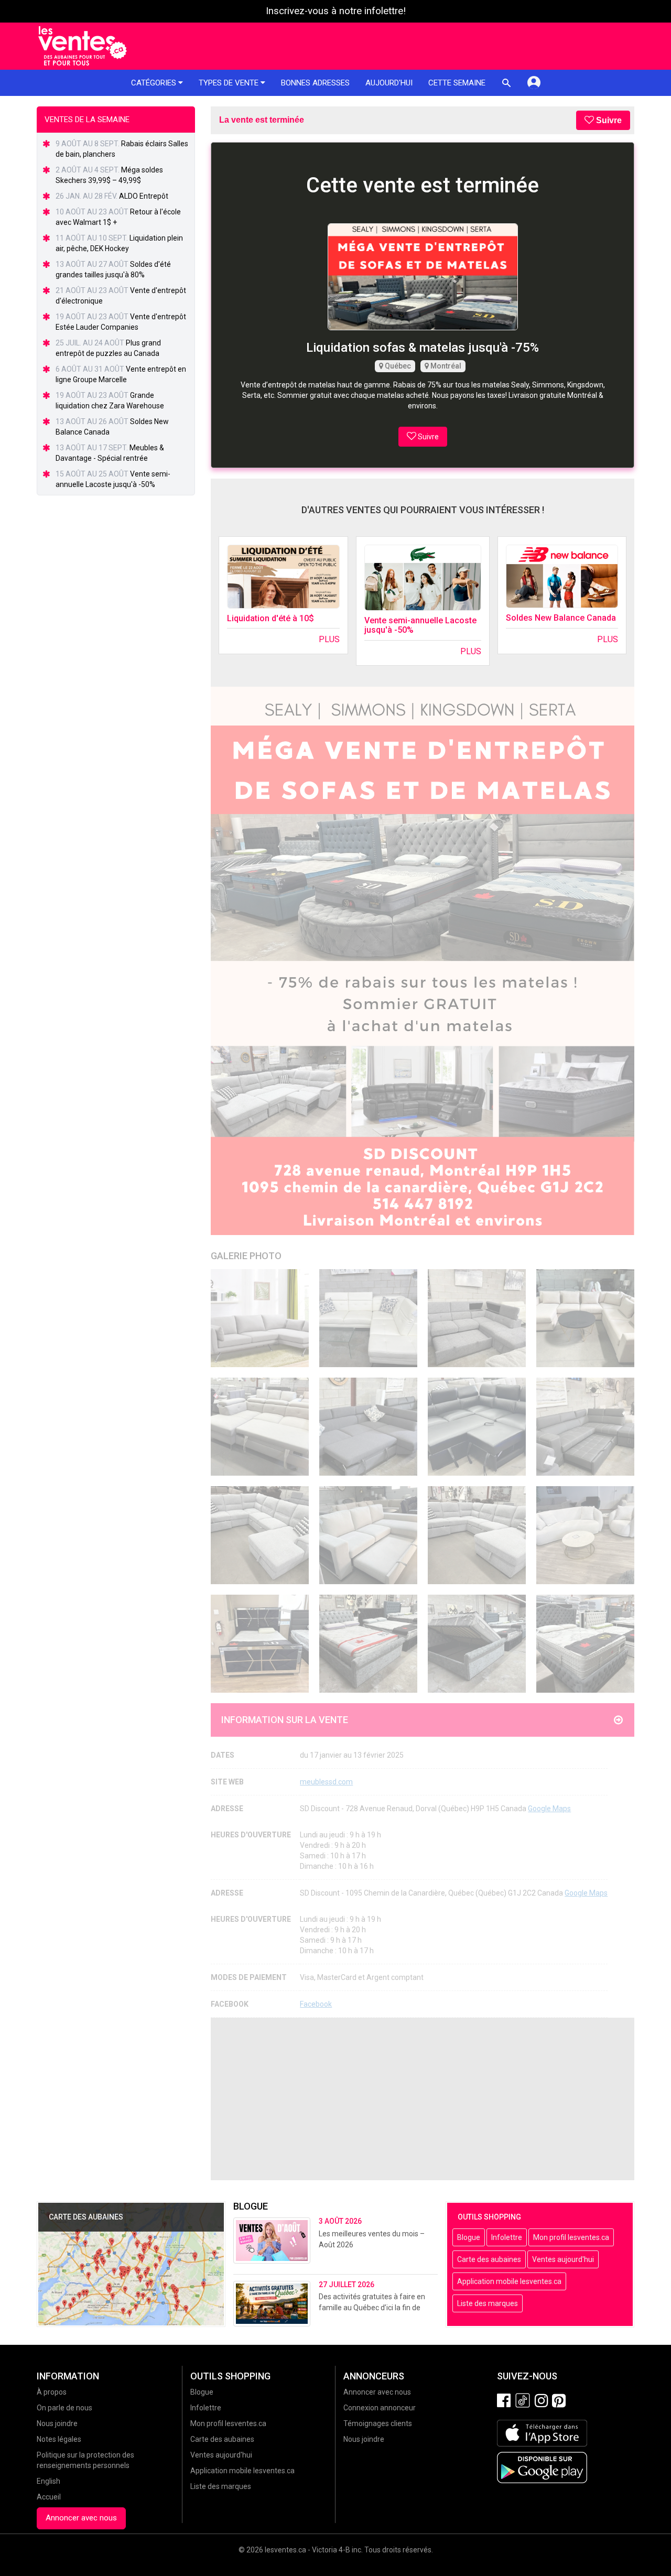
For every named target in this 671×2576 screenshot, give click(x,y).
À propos (52, 2392)
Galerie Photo (246, 1256)
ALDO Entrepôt (144, 196)
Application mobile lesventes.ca (509, 2281)
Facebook (316, 2004)
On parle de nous (64, 2408)
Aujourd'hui (389, 83)
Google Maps (549, 1809)
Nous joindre (57, 2423)
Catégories (155, 83)
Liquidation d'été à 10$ (270, 618)
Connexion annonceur (380, 2408)
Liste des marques (488, 2303)
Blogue (469, 2237)
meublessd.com (326, 1782)
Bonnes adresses (315, 83)
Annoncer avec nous (81, 2518)
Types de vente (230, 83)
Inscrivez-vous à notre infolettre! (336, 11)
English (48, 2481)
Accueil (49, 2497)
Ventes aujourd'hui (563, 2259)
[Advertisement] (423, 2099)
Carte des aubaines (489, 2259)
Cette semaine (457, 83)
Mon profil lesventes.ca (571, 2237)
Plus (329, 639)
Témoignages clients (378, 2423)
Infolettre (507, 2237)
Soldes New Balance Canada (561, 618)
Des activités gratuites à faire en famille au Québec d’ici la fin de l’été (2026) (372, 2308)
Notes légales (59, 2439)
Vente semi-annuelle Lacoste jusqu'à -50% (420, 625)
